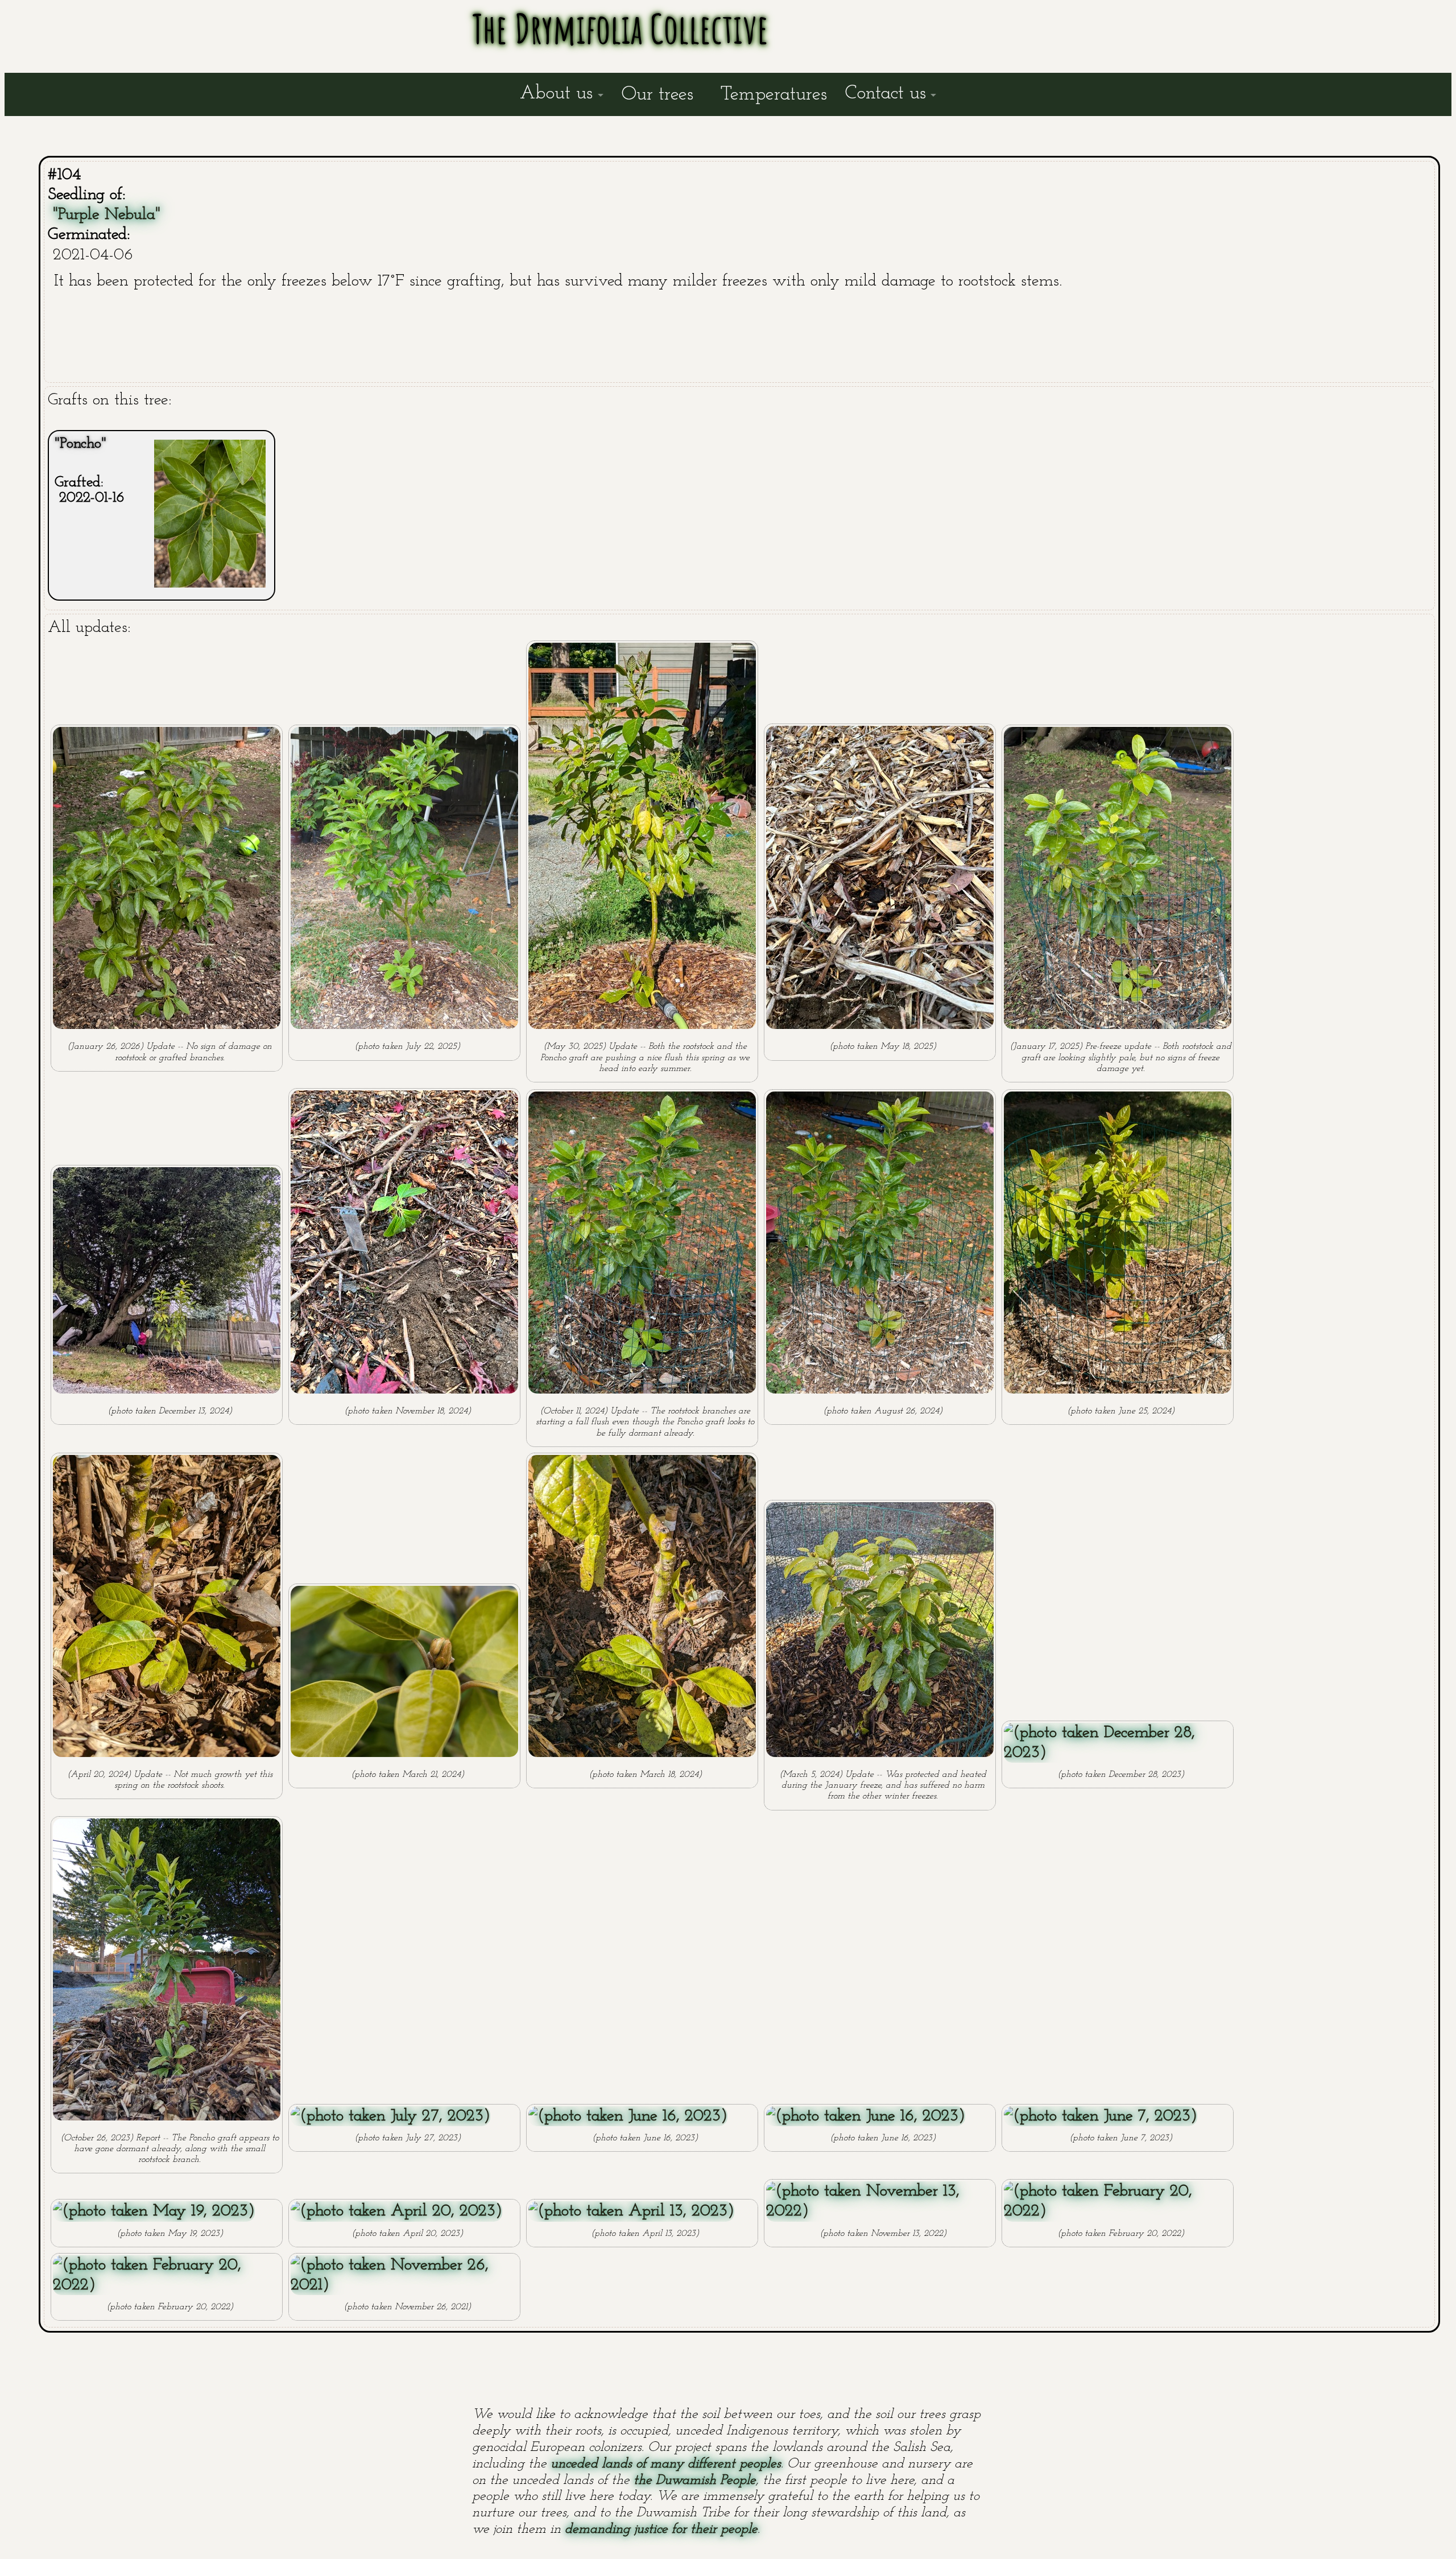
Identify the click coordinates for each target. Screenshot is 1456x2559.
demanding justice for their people (661, 2529)
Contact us (886, 94)
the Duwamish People (695, 2481)
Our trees (657, 95)
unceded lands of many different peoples (666, 2464)
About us (556, 94)
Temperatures (774, 95)
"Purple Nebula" (107, 215)
